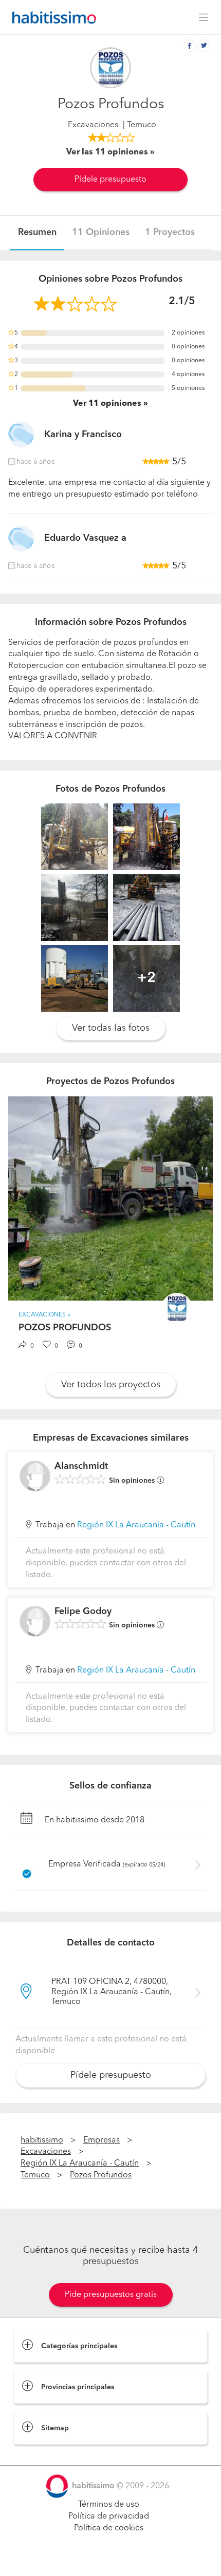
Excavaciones (93, 125)
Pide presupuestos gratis (111, 2295)
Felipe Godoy (83, 1611)
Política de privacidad (109, 2516)
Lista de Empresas (47, 2455)
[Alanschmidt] (35, 1476)
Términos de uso (109, 2505)
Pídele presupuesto (110, 180)
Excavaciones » (44, 1315)
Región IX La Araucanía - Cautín (136, 1525)
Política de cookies (109, 2528)
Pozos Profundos (101, 2175)
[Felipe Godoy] (35, 1621)
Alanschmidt (81, 1466)
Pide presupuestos (110, 2559)
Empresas (102, 2140)
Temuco (35, 2175)
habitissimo (42, 2140)
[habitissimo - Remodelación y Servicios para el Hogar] (51, 17)
